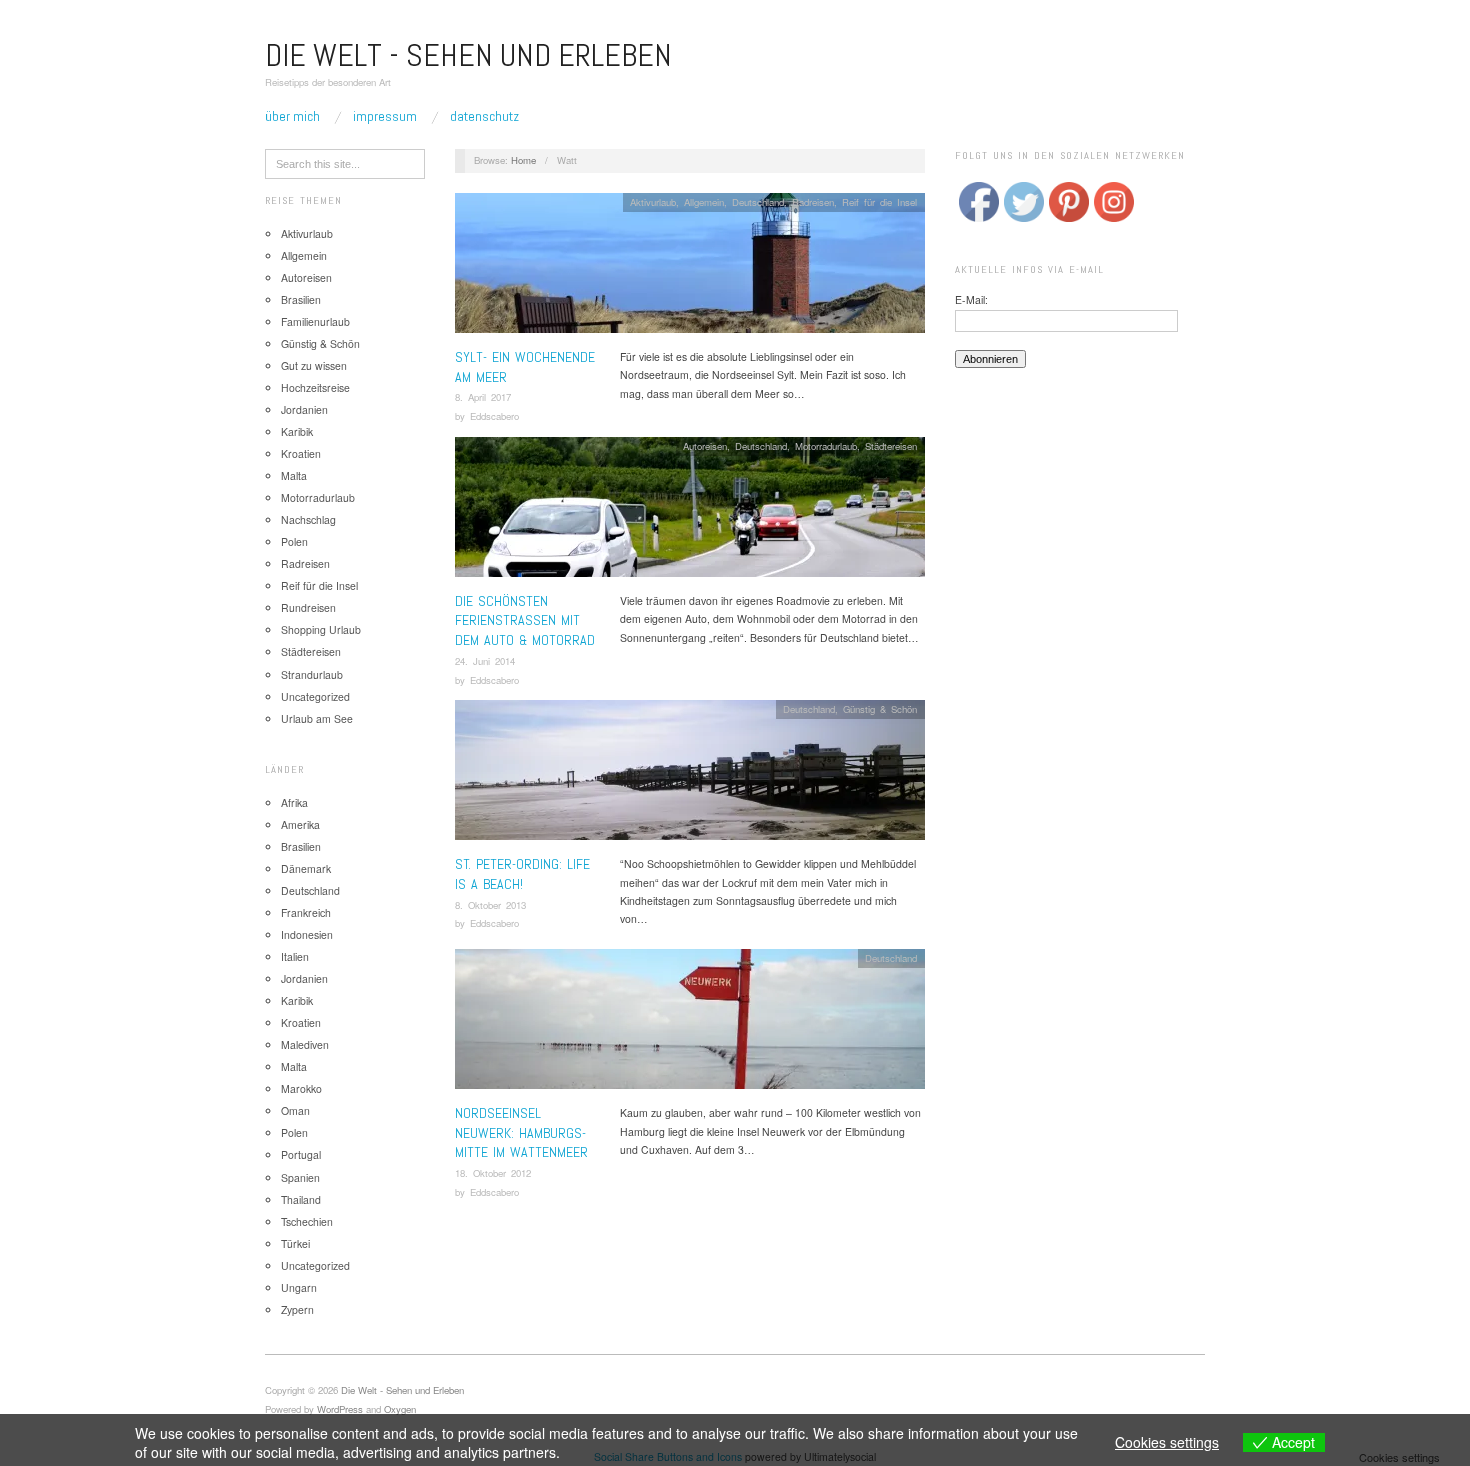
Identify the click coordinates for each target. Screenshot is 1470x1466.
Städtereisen (311, 651)
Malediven (305, 1044)
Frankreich (306, 912)
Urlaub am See (317, 718)
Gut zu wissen (314, 365)
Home (523, 160)
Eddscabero (494, 416)
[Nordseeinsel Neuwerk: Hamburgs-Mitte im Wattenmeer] (690, 1025)
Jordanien (304, 409)
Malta (294, 475)
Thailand (301, 1199)
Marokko (301, 1088)
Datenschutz (484, 116)
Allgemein (304, 255)
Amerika (300, 824)
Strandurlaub (312, 674)
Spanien (300, 1177)
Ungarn (299, 1287)
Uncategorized (315, 696)
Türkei (295, 1243)
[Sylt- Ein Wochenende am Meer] (690, 268)
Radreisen (305, 563)
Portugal (301, 1154)
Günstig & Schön (320, 343)
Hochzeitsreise (315, 387)
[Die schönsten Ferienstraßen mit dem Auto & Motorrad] (690, 512)
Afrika (294, 802)
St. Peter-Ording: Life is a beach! (522, 874)
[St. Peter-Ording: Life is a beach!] (690, 776)
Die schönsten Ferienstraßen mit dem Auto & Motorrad (525, 620)
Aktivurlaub (307, 233)
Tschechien (307, 1221)
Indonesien (307, 934)
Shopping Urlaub (321, 629)
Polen (294, 541)
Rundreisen (308, 607)
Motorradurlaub (318, 497)
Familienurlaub (315, 321)
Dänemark (306, 868)
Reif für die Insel (319, 585)
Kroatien (301, 453)
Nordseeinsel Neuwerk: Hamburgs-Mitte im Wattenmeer (521, 1132)
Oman (295, 1110)
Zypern (297, 1309)
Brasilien (301, 299)
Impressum (385, 116)
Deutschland (310, 890)
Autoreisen (306, 277)
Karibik (297, 431)
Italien (295, 956)
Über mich (292, 116)
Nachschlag (308, 519)
